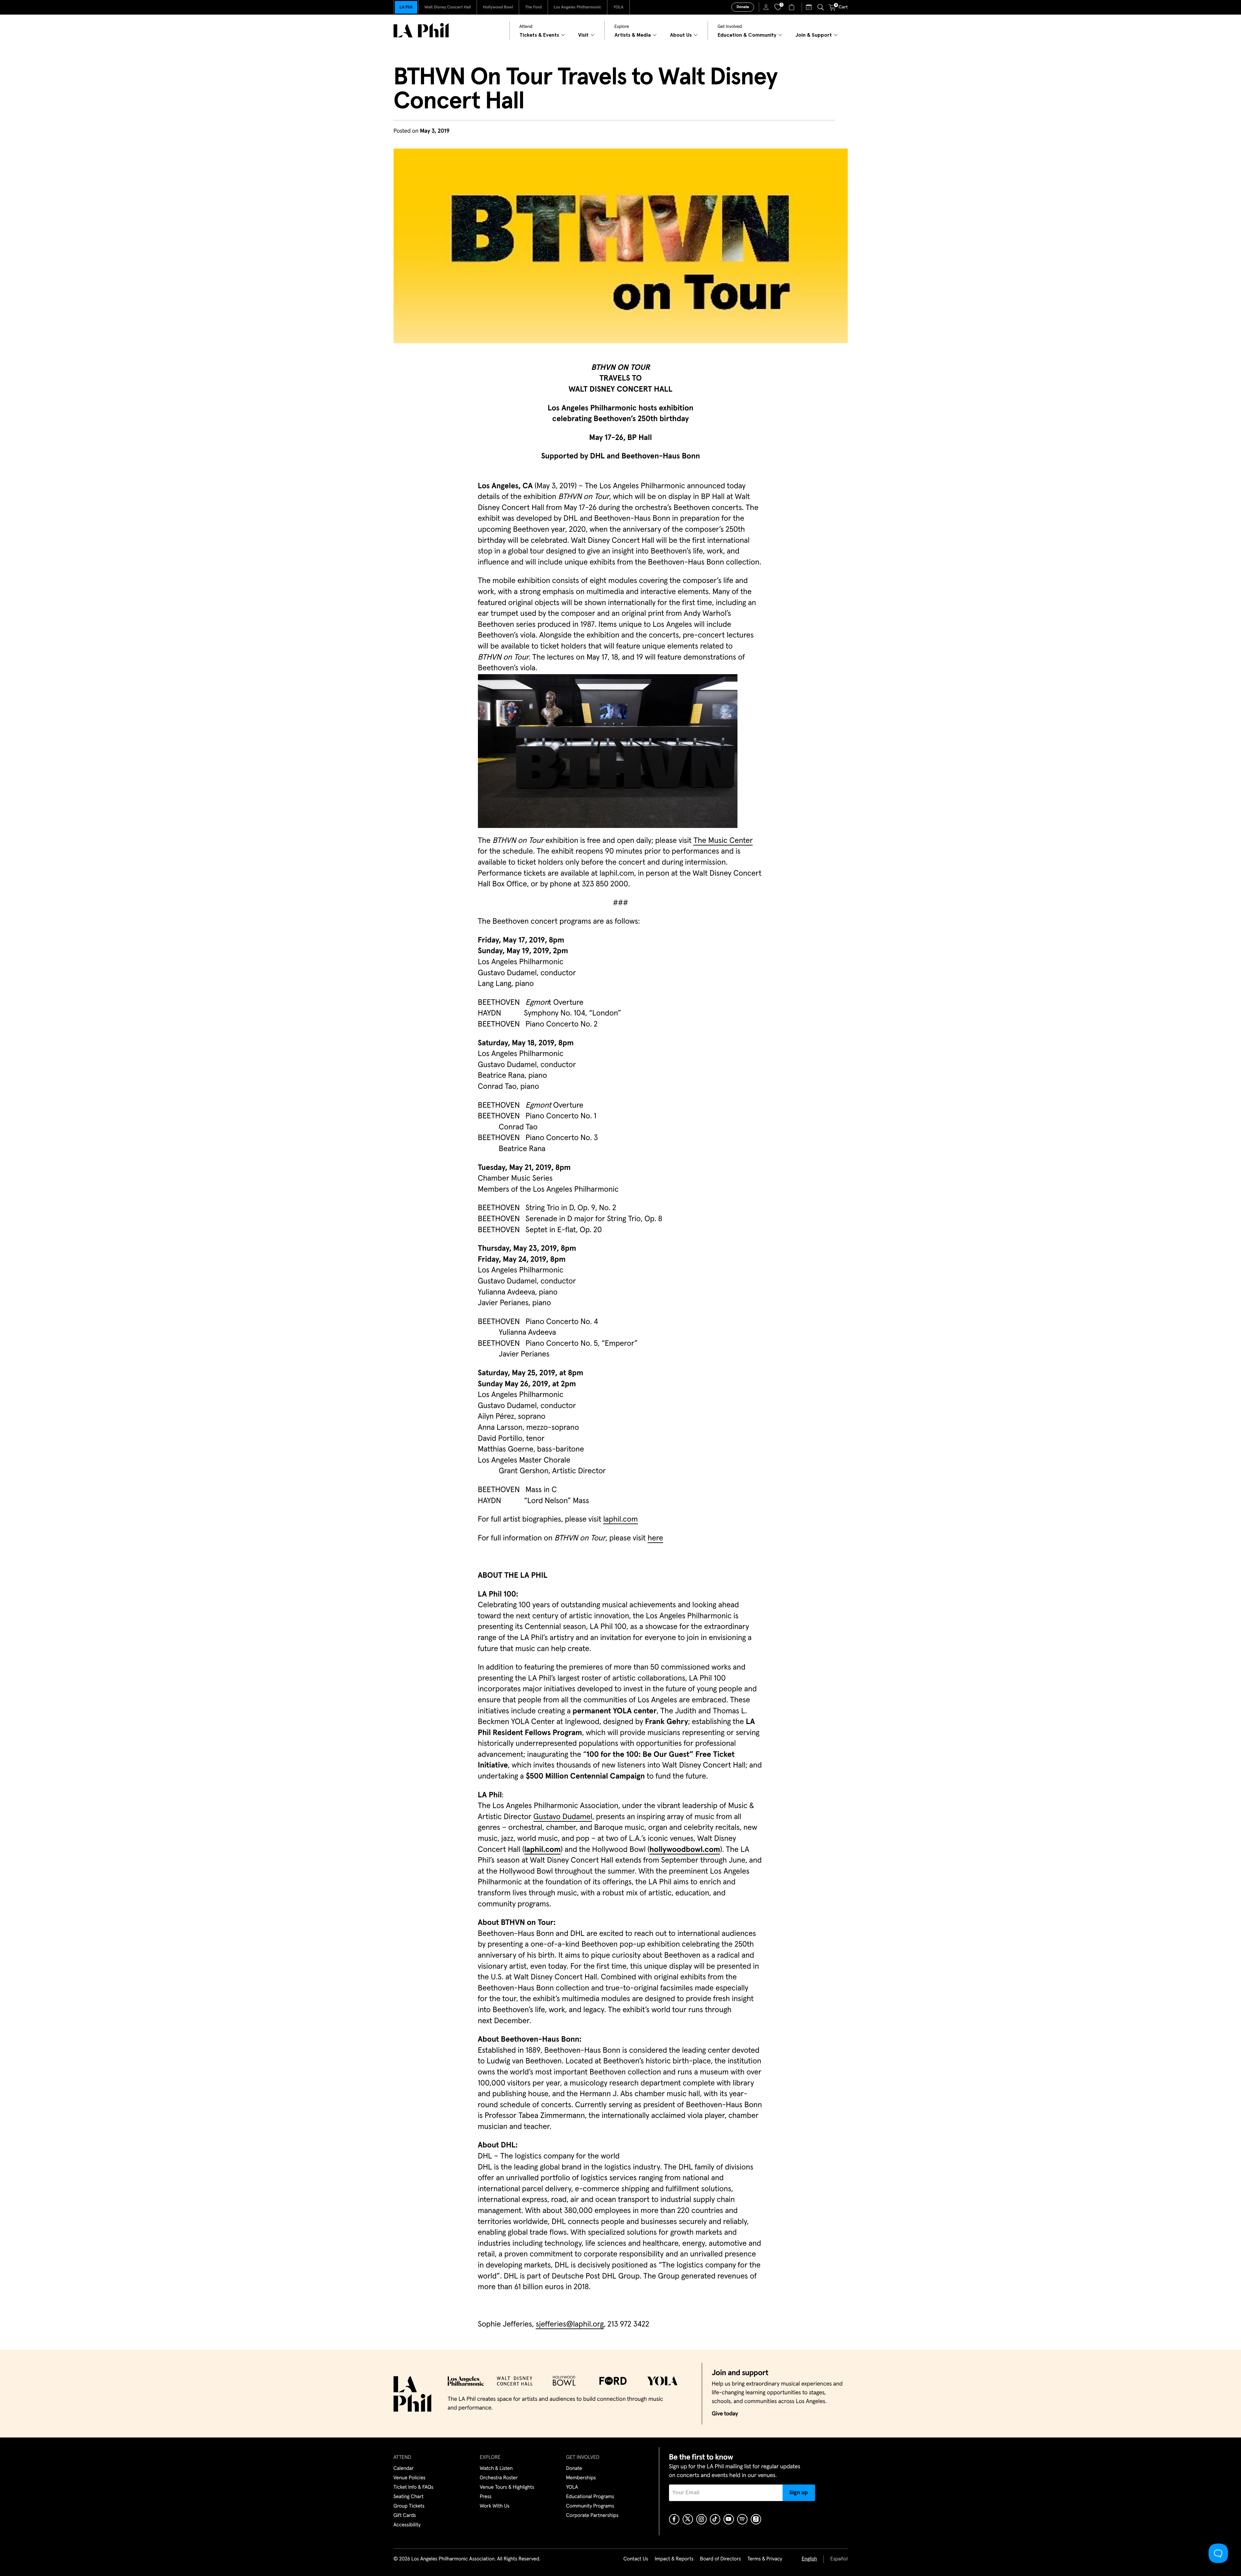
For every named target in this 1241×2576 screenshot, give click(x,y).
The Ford (533, 7)
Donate (743, 7)
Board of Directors (720, 2559)
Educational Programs (590, 2497)
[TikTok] (715, 2519)
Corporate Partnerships (592, 2516)
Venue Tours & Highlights (507, 2487)
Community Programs (590, 2506)
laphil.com (620, 1520)
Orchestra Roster (499, 2478)
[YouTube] (729, 2519)
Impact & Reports (674, 2559)
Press (486, 2497)
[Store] (792, 7)
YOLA (618, 7)
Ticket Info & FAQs (414, 2487)
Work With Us (495, 2506)
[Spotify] (742, 2519)
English (809, 2559)
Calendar (404, 2469)
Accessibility (407, 2525)
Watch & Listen (496, 2469)
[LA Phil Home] (421, 30)
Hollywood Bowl (498, 7)
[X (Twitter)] (688, 2519)
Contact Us (636, 2559)
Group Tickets (409, 2506)
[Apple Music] (756, 2519)
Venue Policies (410, 2478)
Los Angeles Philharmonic (578, 7)
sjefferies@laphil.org (570, 2325)
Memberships (581, 2478)
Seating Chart (409, 2497)
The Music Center (723, 841)
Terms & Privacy (765, 2559)
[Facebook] (674, 2519)
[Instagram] (701, 2519)
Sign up (799, 2493)
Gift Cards (405, 2516)
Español (839, 2559)
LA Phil (406, 7)
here (655, 1538)
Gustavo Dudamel (563, 1817)
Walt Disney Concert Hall (448, 7)
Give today (725, 2414)
